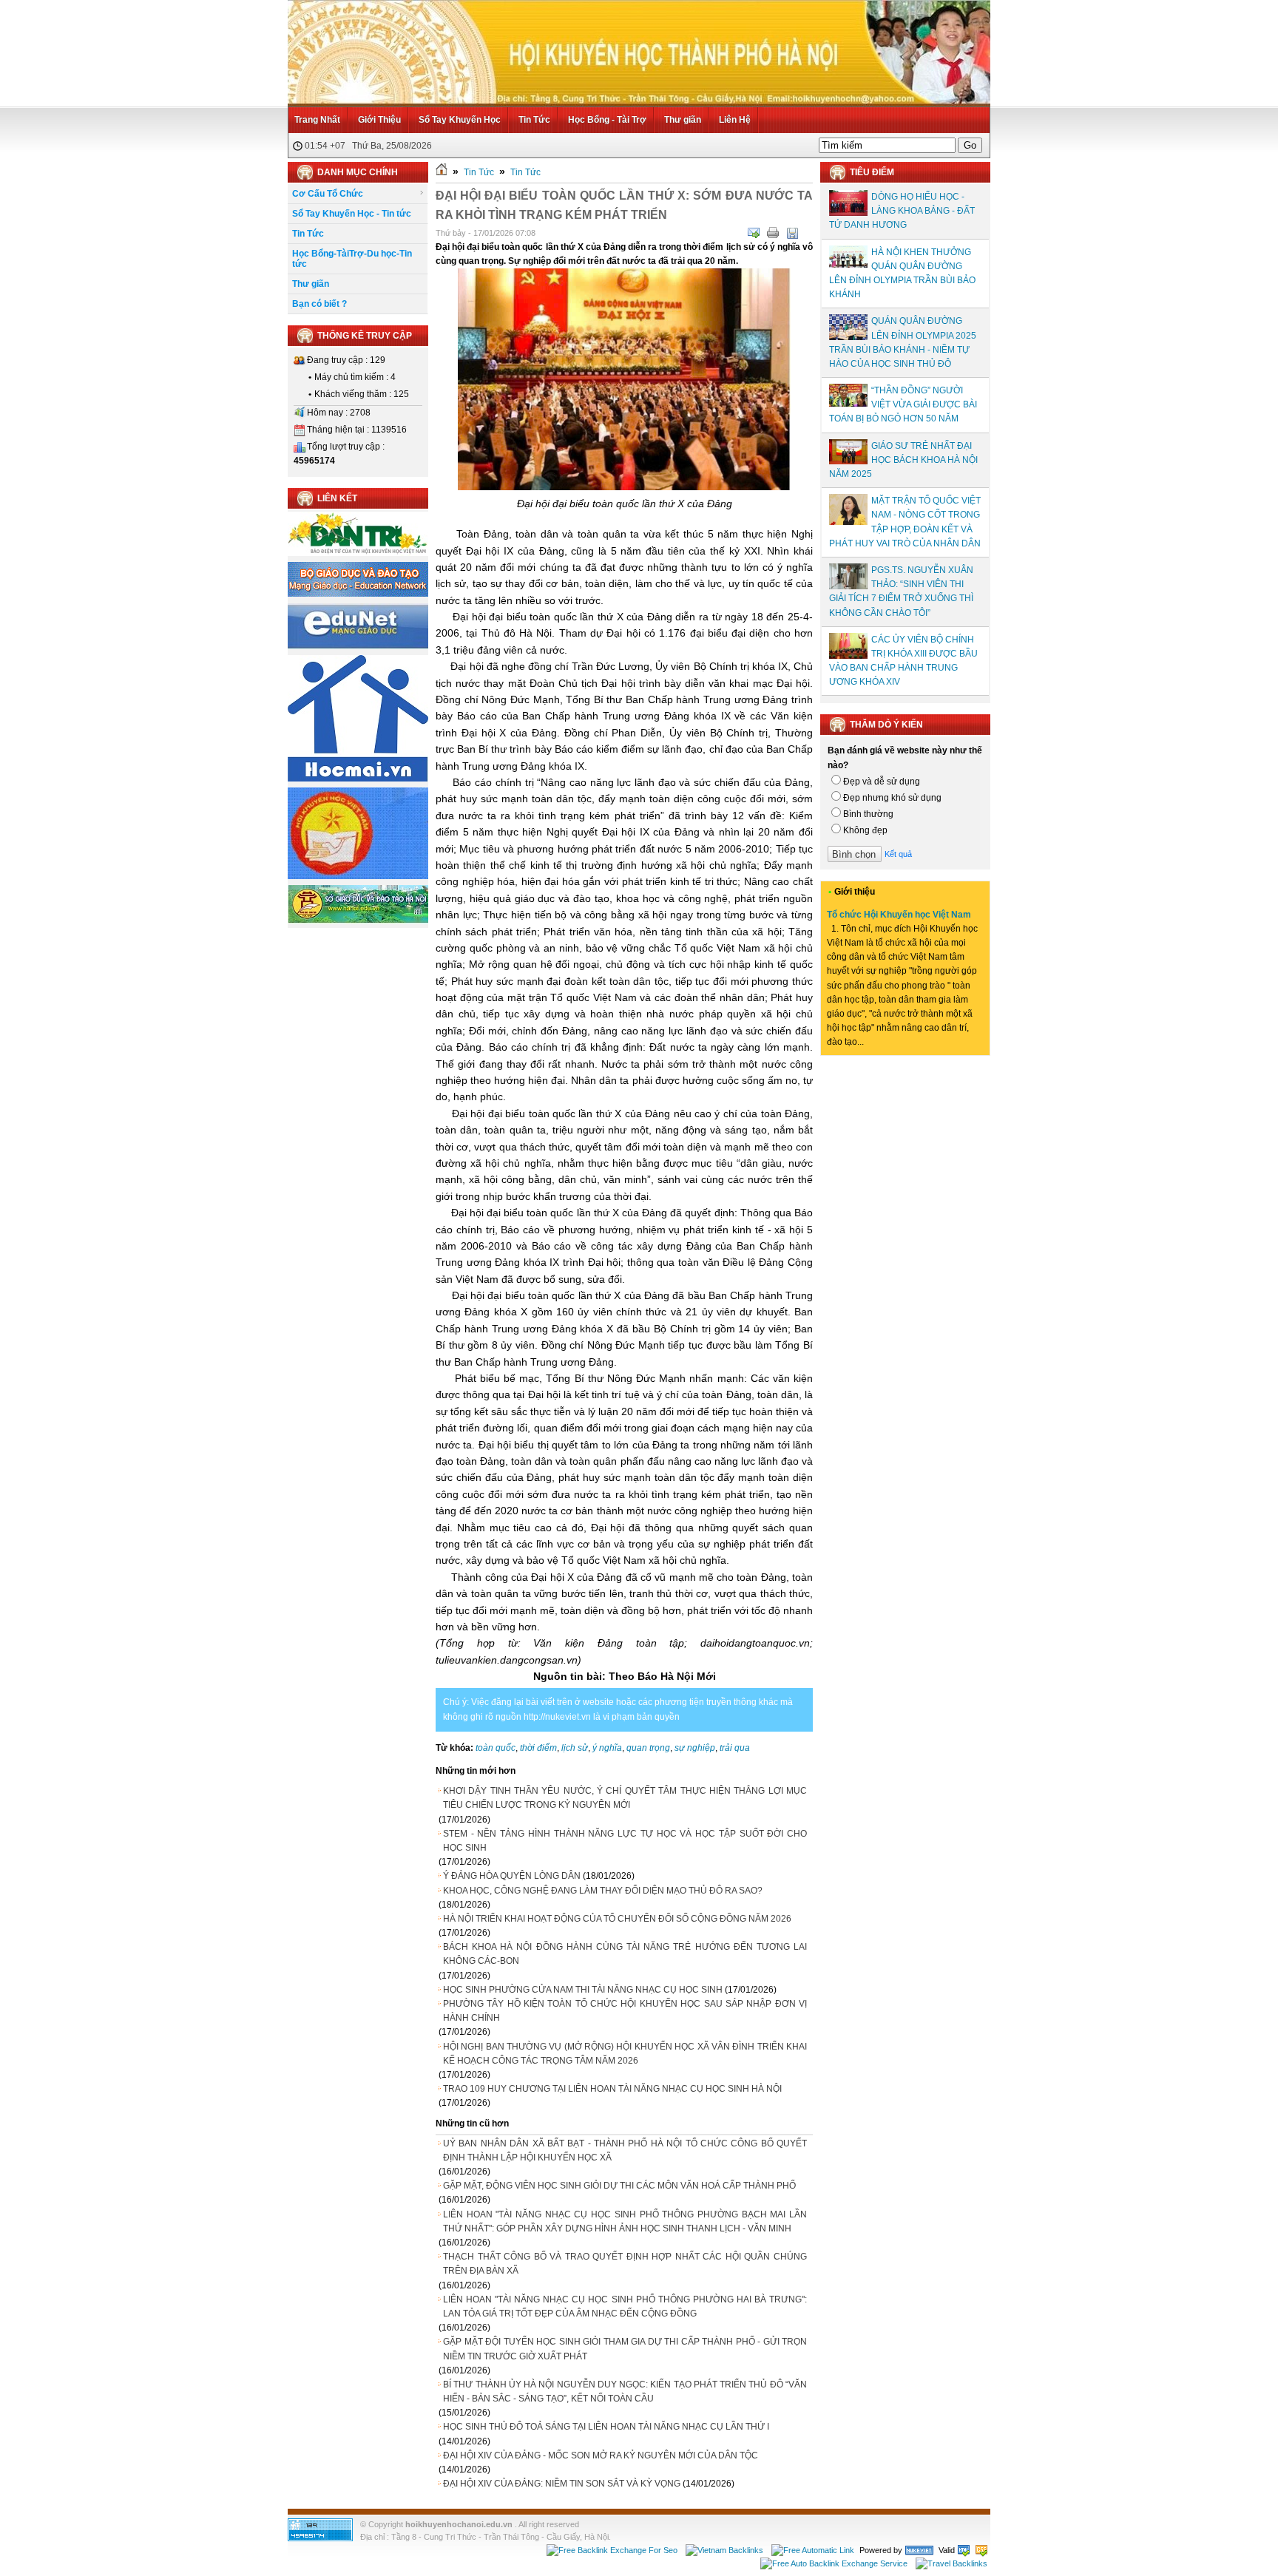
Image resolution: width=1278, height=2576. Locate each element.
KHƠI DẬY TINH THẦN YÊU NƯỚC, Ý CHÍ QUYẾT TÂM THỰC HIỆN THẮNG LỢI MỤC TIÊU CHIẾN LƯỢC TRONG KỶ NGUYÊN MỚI (625, 1798)
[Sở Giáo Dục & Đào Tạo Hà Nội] (358, 921)
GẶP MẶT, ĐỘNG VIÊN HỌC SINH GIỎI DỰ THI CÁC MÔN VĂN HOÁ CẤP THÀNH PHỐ (619, 2186)
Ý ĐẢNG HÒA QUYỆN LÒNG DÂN (512, 1876)
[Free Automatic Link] (813, 2550)
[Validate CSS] (981, 2550)
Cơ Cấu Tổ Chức (328, 194)
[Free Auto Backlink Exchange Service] (834, 2563)
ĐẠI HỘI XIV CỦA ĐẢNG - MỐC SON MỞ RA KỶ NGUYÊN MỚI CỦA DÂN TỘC (601, 2455)
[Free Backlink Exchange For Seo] (612, 2550)
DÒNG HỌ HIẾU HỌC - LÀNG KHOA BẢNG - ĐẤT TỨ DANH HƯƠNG (902, 211)
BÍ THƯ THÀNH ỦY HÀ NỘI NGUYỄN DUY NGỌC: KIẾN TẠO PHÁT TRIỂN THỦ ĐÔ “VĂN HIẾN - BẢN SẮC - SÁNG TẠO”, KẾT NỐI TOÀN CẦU (625, 2392)
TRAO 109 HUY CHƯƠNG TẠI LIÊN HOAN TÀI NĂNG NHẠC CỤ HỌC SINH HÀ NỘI (612, 2089)
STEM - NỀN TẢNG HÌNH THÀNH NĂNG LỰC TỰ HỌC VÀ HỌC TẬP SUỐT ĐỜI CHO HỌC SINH (625, 1841)
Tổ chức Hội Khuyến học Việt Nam (899, 915)
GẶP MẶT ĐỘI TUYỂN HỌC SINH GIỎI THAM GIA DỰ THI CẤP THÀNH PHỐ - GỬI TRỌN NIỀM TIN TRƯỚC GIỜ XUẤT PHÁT (625, 2349)
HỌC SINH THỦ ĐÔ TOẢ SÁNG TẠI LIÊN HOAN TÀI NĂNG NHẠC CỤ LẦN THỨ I (606, 2427)
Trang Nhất (317, 120)
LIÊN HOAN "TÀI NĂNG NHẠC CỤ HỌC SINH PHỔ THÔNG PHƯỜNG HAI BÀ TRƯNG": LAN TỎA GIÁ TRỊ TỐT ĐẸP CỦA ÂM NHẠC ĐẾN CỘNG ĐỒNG (625, 2306)
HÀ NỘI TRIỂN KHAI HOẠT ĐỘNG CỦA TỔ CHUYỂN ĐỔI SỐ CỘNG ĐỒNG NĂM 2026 (617, 1919)
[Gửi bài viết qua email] (754, 233)
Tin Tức (534, 120)
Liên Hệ (735, 120)
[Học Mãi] (358, 779)
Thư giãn (683, 120)
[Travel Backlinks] (951, 2563)
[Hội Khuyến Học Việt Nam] (358, 876)
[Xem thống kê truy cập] (320, 2538)
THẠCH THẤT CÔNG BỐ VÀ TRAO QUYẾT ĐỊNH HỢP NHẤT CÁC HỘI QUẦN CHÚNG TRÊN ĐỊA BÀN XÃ (625, 2264)
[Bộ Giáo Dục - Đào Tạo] (358, 594)
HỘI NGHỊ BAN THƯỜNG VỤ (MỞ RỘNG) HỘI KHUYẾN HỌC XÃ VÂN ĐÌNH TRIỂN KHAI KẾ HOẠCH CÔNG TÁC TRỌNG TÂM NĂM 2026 (625, 2054)
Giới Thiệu (379, 120)
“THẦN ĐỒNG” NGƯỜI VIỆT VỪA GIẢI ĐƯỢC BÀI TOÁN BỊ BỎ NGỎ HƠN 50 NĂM (903, 404)
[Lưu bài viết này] (792, 233)
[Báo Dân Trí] (358, 553)
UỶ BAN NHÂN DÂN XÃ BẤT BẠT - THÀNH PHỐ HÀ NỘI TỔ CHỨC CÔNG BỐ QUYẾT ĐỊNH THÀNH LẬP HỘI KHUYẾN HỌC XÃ (625, 2150)
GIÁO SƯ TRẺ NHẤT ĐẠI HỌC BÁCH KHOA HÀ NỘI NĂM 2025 (903, 460)
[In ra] (773, 233)
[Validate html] (964, 2550)
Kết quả (898, 854)
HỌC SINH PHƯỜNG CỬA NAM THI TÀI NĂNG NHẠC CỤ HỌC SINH (583, 1990)
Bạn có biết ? (319, 304)
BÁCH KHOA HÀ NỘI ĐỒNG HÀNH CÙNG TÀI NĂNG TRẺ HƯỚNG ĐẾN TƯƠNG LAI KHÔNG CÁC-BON (625, 1954)
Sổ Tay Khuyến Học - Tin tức (352, 214)
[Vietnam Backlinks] (724, 2550)
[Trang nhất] (442, 172)
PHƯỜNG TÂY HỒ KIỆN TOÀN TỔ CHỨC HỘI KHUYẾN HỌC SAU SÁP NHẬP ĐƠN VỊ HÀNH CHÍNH (625, 2011)
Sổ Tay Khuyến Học (460, 120)
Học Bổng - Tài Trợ (607, 120)
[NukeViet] (919, 2550)
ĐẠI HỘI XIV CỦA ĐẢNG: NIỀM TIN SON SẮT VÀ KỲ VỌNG (562, 2484)
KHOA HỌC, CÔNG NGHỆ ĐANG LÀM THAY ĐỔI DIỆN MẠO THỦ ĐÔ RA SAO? (603, 1891)
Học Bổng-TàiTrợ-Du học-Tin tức (352, 259)
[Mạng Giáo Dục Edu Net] (358, 646)
